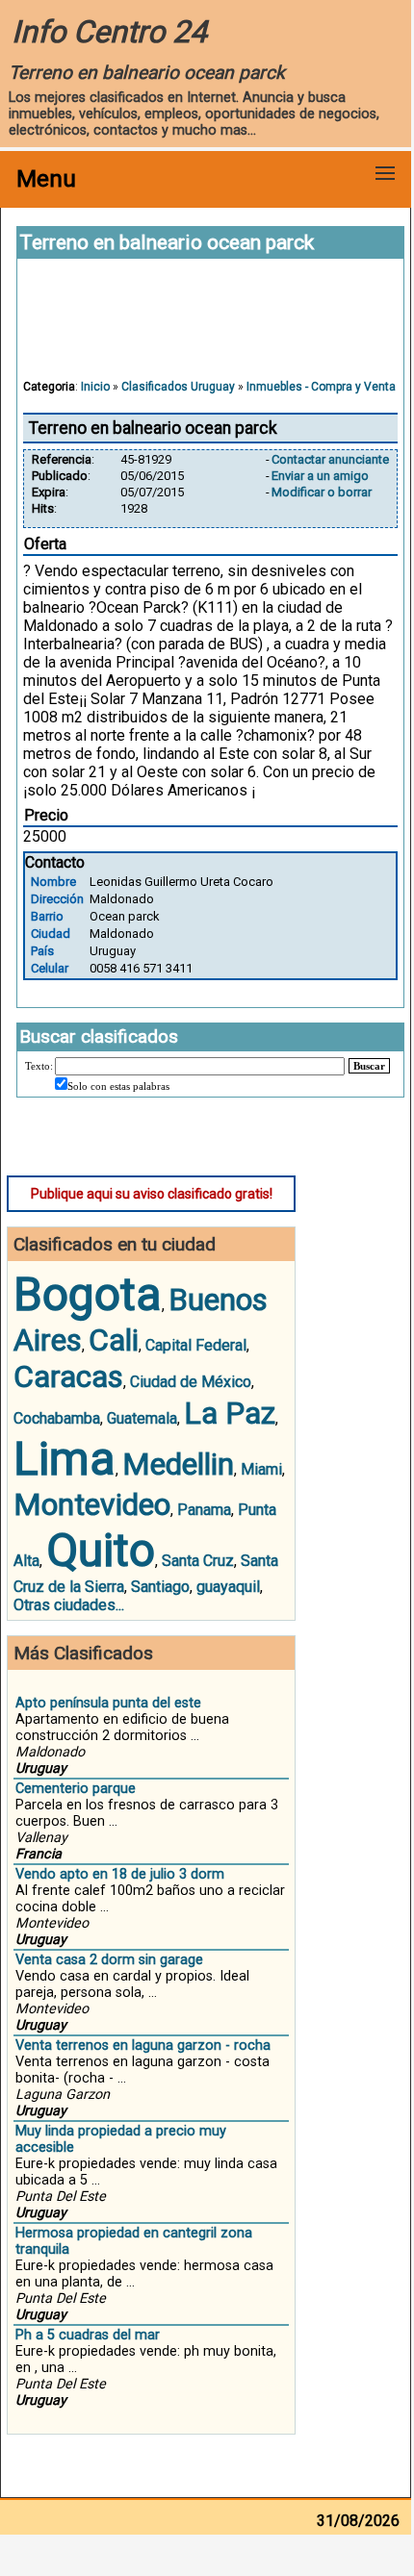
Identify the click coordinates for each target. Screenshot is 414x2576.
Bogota (88, 1294)
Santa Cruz (198, 1561)
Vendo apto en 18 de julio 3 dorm (120, 1874)
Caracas (68, 1376)
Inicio (95, 387)
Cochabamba (57, 1418)
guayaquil (228, 1587)
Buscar (369, 1066)
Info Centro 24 (109, 32)
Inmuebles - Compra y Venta (321, 387)
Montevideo (92, 1504)
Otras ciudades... (69, 1605)
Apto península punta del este (108, 1703)
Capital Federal (196, 1345)
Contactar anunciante (330, 459)
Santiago (160, 1587)
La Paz (230, 1413)
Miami (261, 1469)
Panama (204, 1510)
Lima (65, 1459)
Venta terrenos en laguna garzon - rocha (143, 2046)
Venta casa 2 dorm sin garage (109, 1960)
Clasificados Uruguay (178, 387)
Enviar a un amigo (320, 476)
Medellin (178, 1464)
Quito (101, 1550)
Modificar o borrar (322, 492)
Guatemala (142, 1418)
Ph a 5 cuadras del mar (88, 2335)
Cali (114, 1340)
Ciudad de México (191, 1382)
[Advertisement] (211, 328)
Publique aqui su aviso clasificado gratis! (152, 1194)
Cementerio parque (76, 1789)
